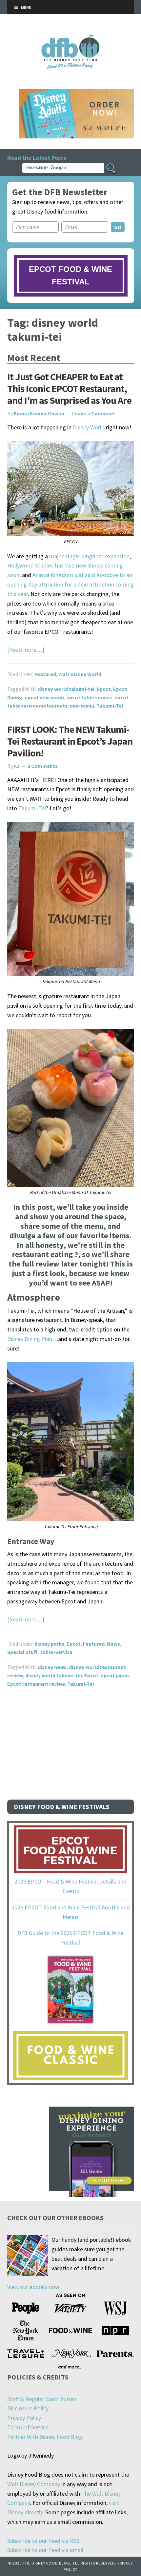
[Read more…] (26, 650)
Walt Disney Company (34, 2484)
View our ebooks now (33, 2287)
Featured (45, 674)
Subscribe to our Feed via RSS (43, 2541)
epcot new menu (44, 697)
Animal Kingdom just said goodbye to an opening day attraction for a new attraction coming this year (70, 584)
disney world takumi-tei (66, 689)
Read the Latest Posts (37, 158)
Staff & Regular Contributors (42, 2399)
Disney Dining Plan (30, 1339)
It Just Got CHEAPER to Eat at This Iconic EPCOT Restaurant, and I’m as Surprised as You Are (69, 388)
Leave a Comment (94, 413)
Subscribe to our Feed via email (45, 2550)
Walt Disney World (80, 674)
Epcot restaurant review (36, 1684)
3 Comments (43, 766)
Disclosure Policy (28, 2408)
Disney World (89, 427)
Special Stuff (22, 1652)
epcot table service (89, 697)
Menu (26, 7)
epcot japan (115, 1675)
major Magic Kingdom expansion (89, 556)
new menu (82, 706)
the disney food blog (71, 39)
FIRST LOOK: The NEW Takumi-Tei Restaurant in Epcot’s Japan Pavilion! (70, 741)
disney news (52, 1667)
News (113, 1644)
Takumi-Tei (110, 706)
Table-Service (56, 1652)
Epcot (104, 689)
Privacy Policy (24, 2418)
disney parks (49, 1644)
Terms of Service (28, 2427)
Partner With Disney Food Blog (45, 2437)
